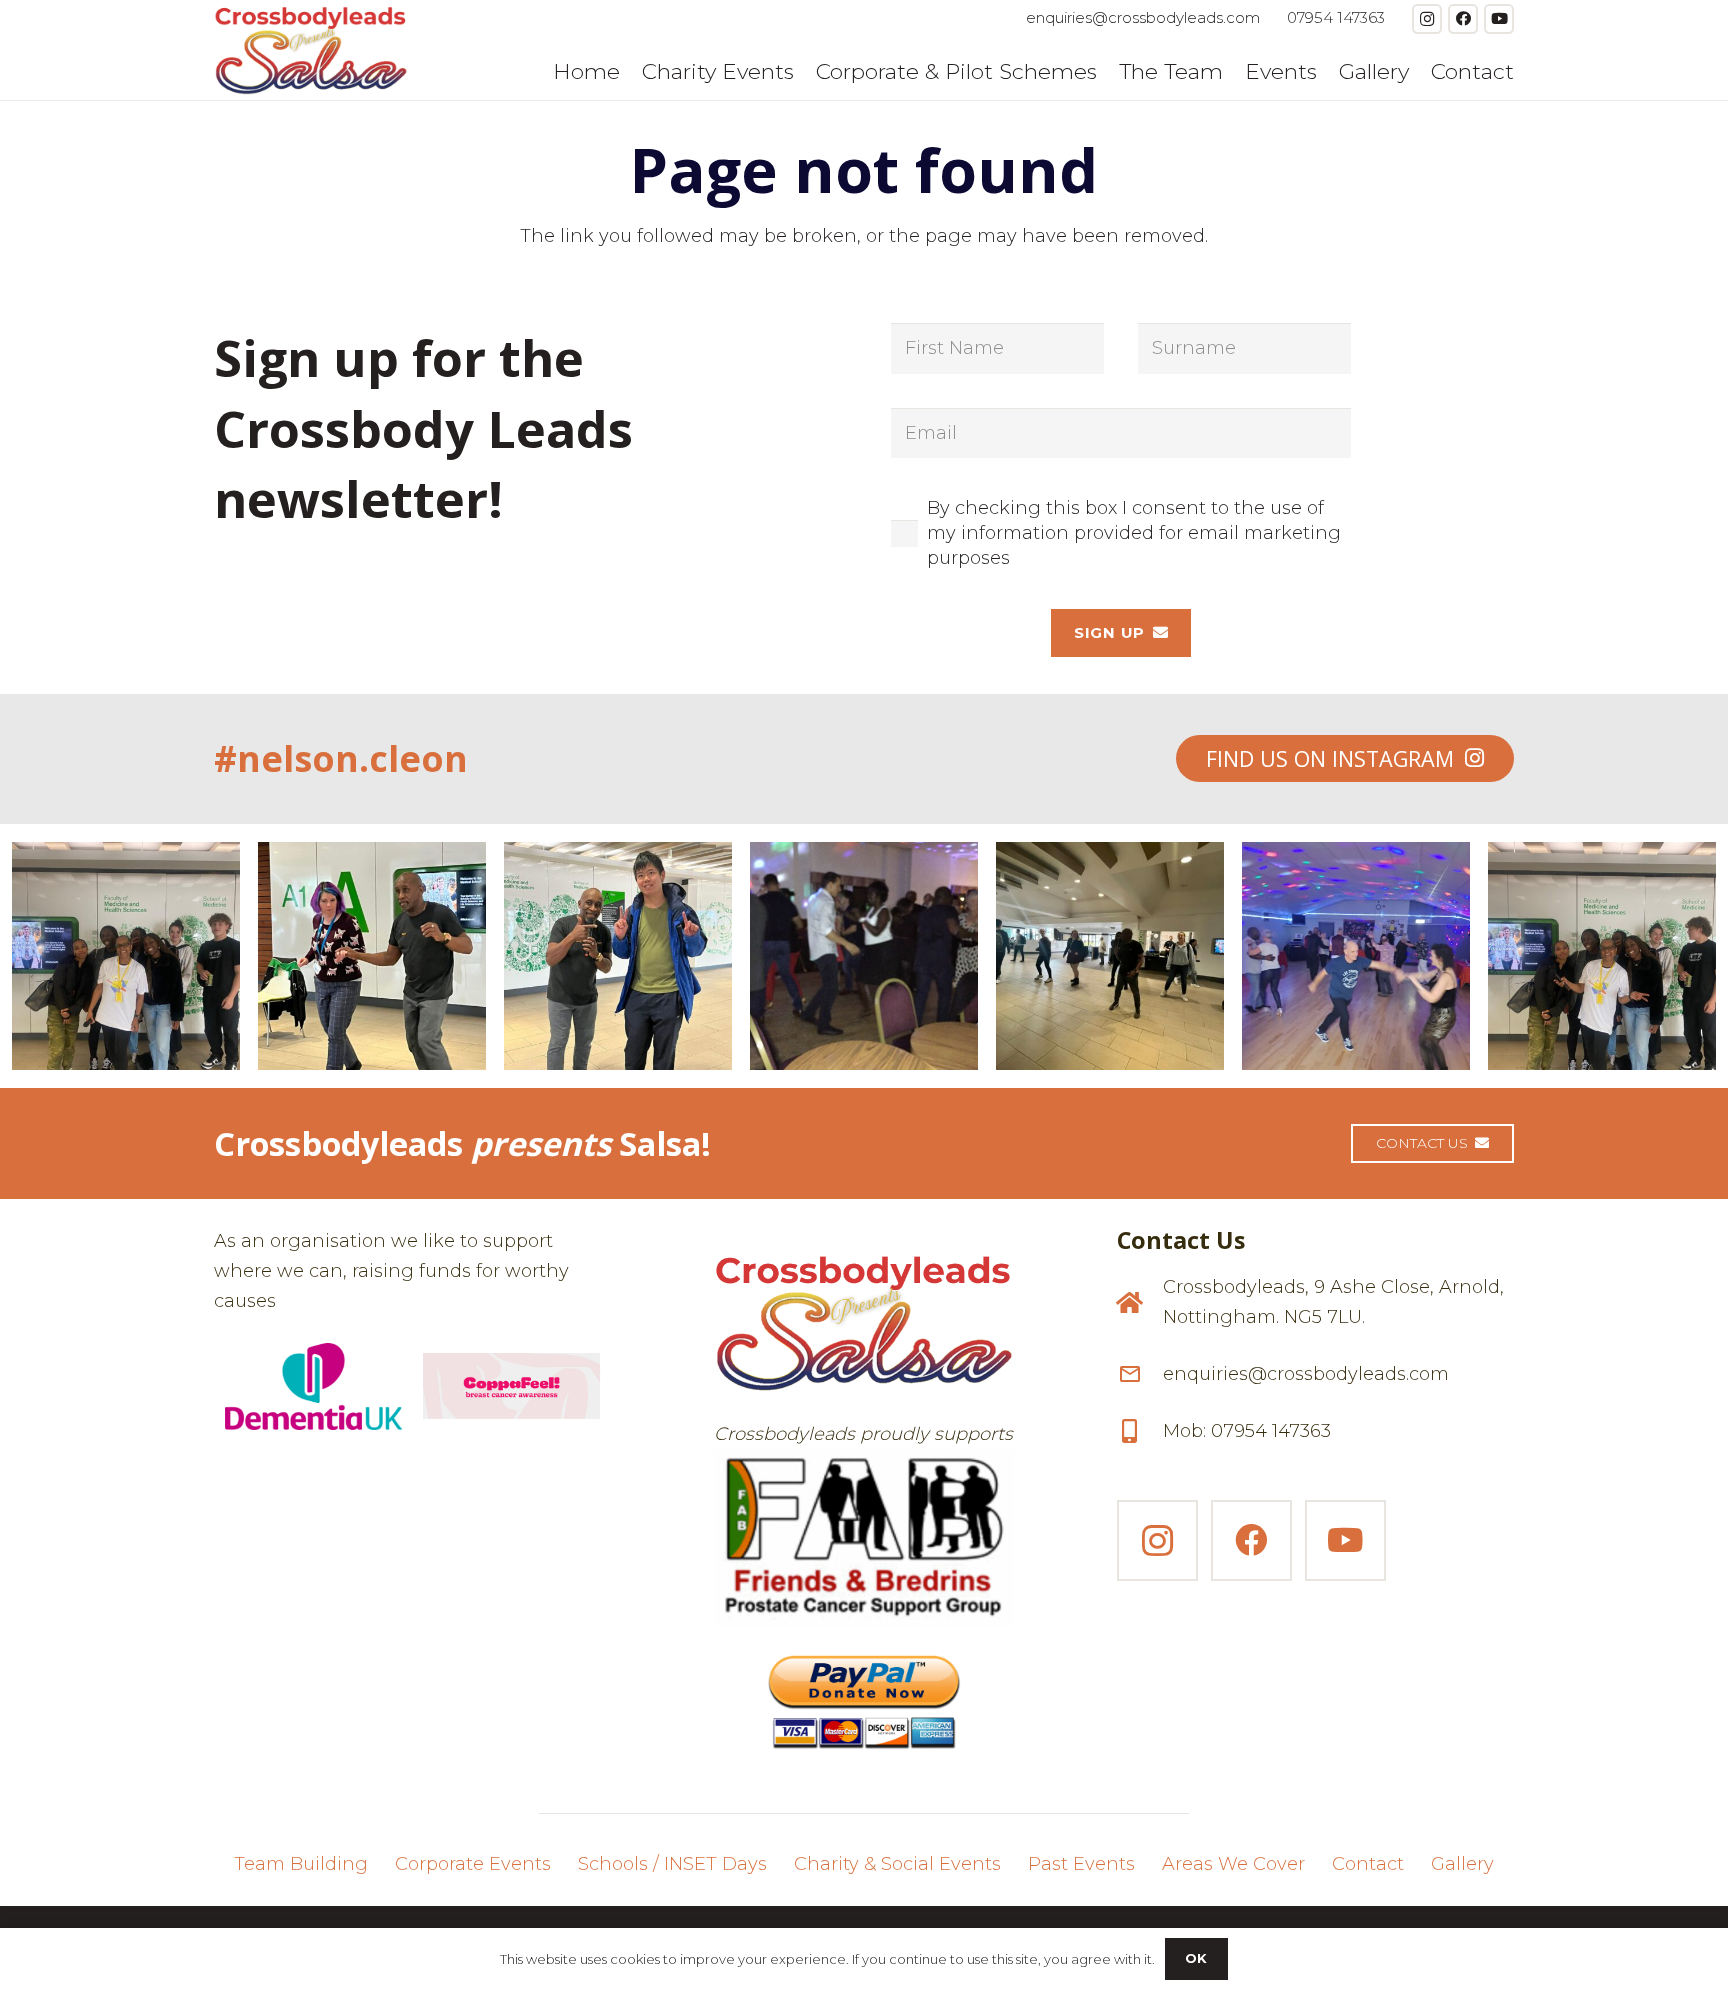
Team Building (301, 1864)
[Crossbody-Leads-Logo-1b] (311, 50)
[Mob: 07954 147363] (1140, 1431)
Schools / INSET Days (672, 1864)
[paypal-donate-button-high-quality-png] (863, 1693)
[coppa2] (511, 1386)
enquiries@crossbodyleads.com (1306, 1374)
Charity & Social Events (897, 1864)
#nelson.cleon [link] (341, 758)
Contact (1368, 1864)
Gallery (1462, 1864)
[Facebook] (1463, 19)
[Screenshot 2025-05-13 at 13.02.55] (863, 1537)
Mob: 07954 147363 (1247, 1431)
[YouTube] (1499, 19)
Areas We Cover (1233, 1864)
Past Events (1081, 1864)
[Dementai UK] (313, 1386)
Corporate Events (473, 1864)
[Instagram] (1427, 19)
